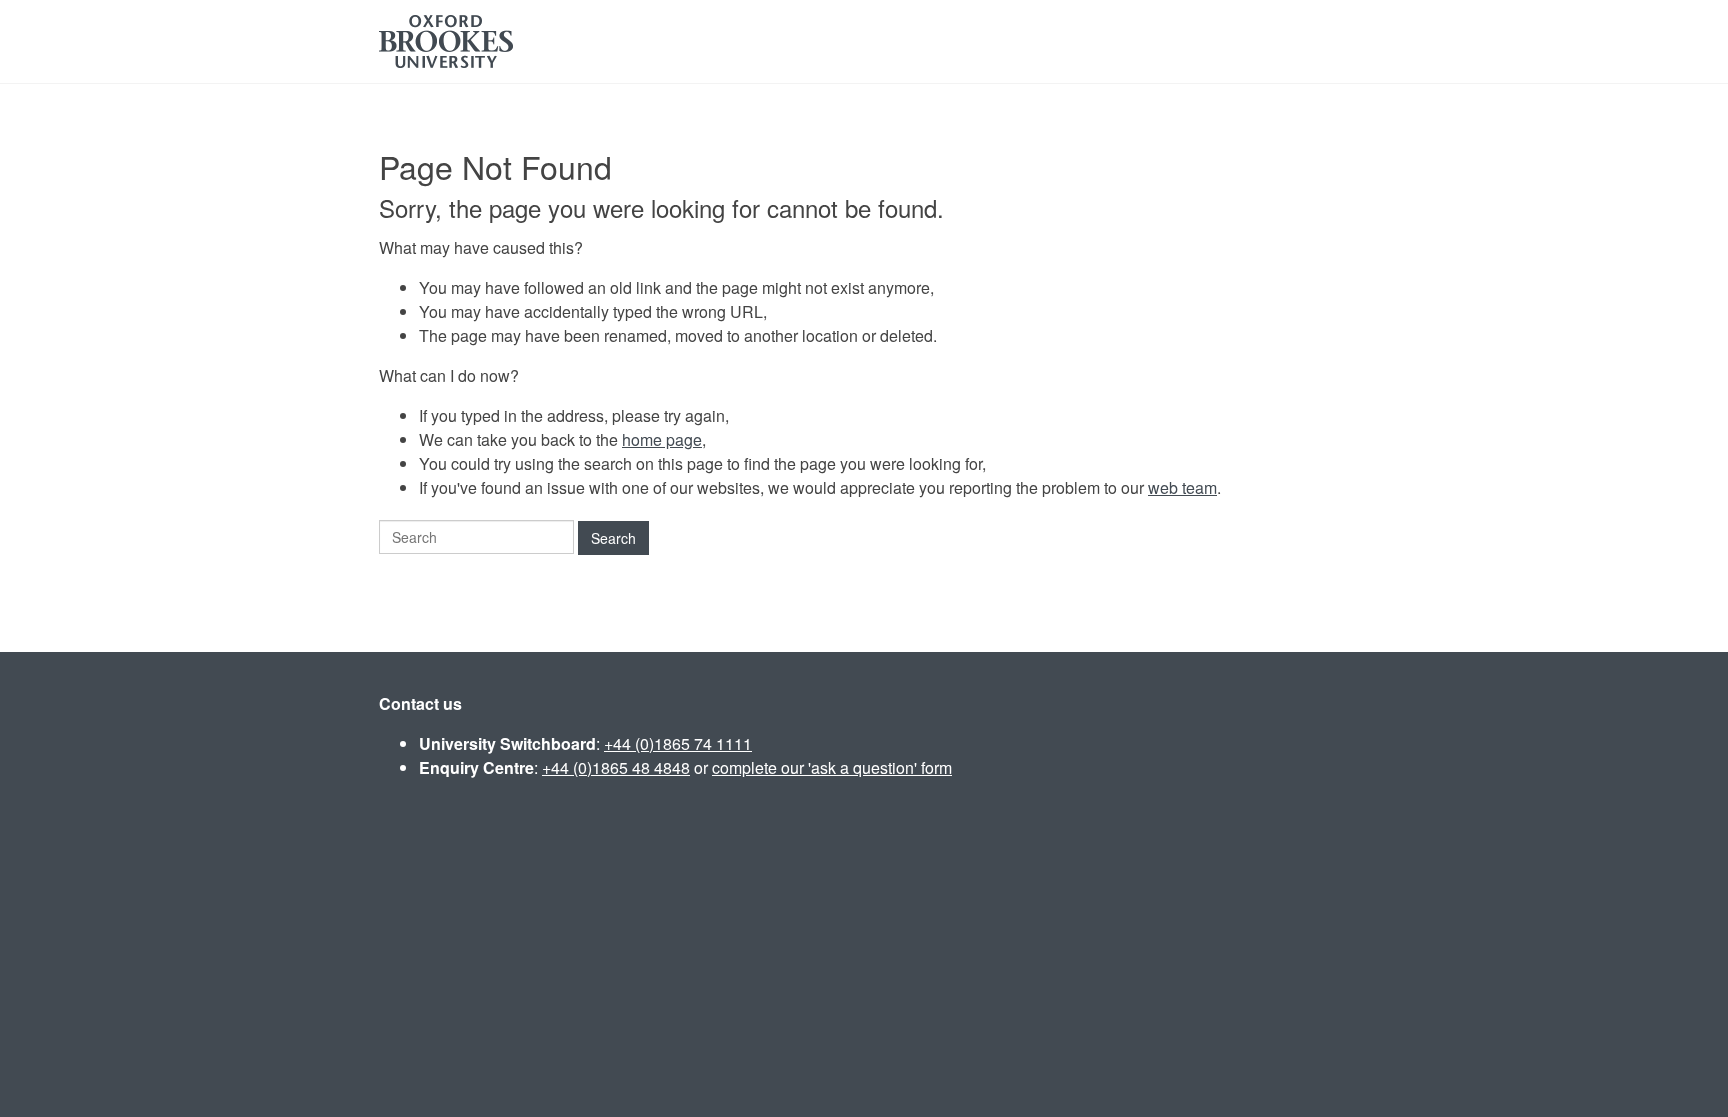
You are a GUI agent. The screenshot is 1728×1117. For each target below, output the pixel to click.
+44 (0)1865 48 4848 (616, 767)
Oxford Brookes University (446, 41)
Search (613, 538)
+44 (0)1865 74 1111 (678, 743)
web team (1182, 487)
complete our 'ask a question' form (832, 767)
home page (662, 439)
